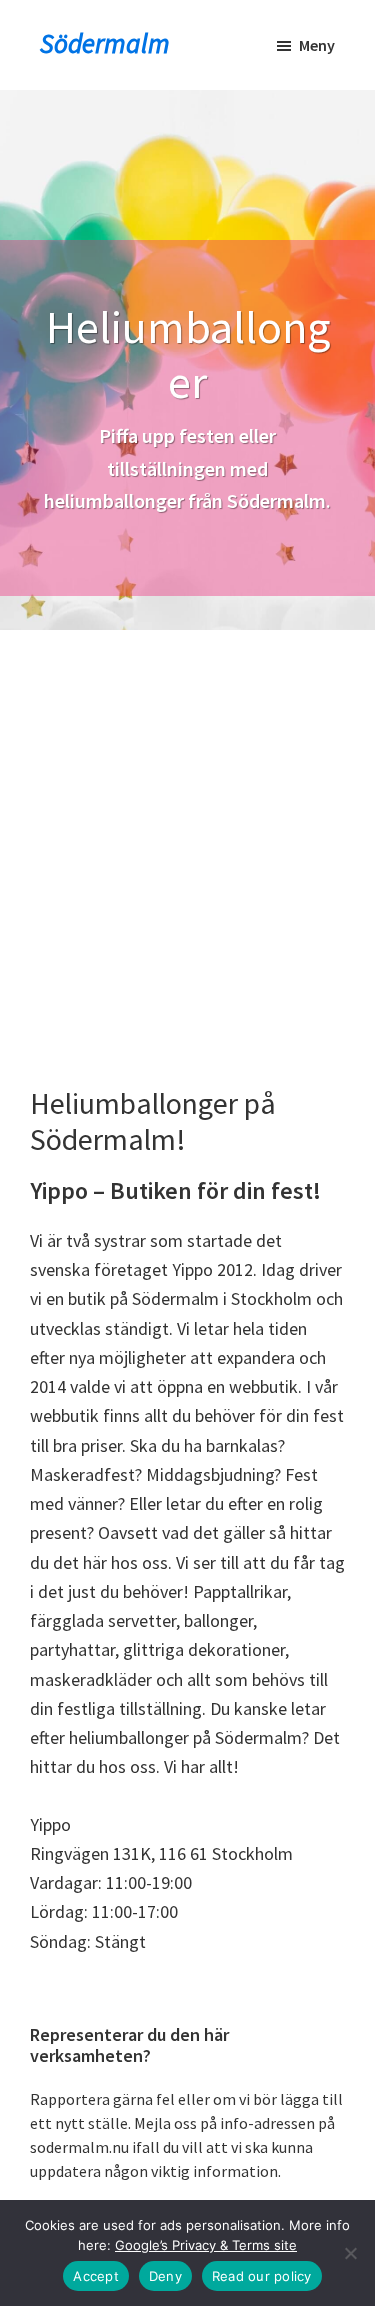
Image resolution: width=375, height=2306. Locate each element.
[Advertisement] (187, 827)
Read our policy (262, 2276)
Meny (317, 45)
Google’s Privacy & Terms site (206, 2245)
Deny (165, 2276)
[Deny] (350, 2253)
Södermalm (105, 43)
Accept (96, 2276)
